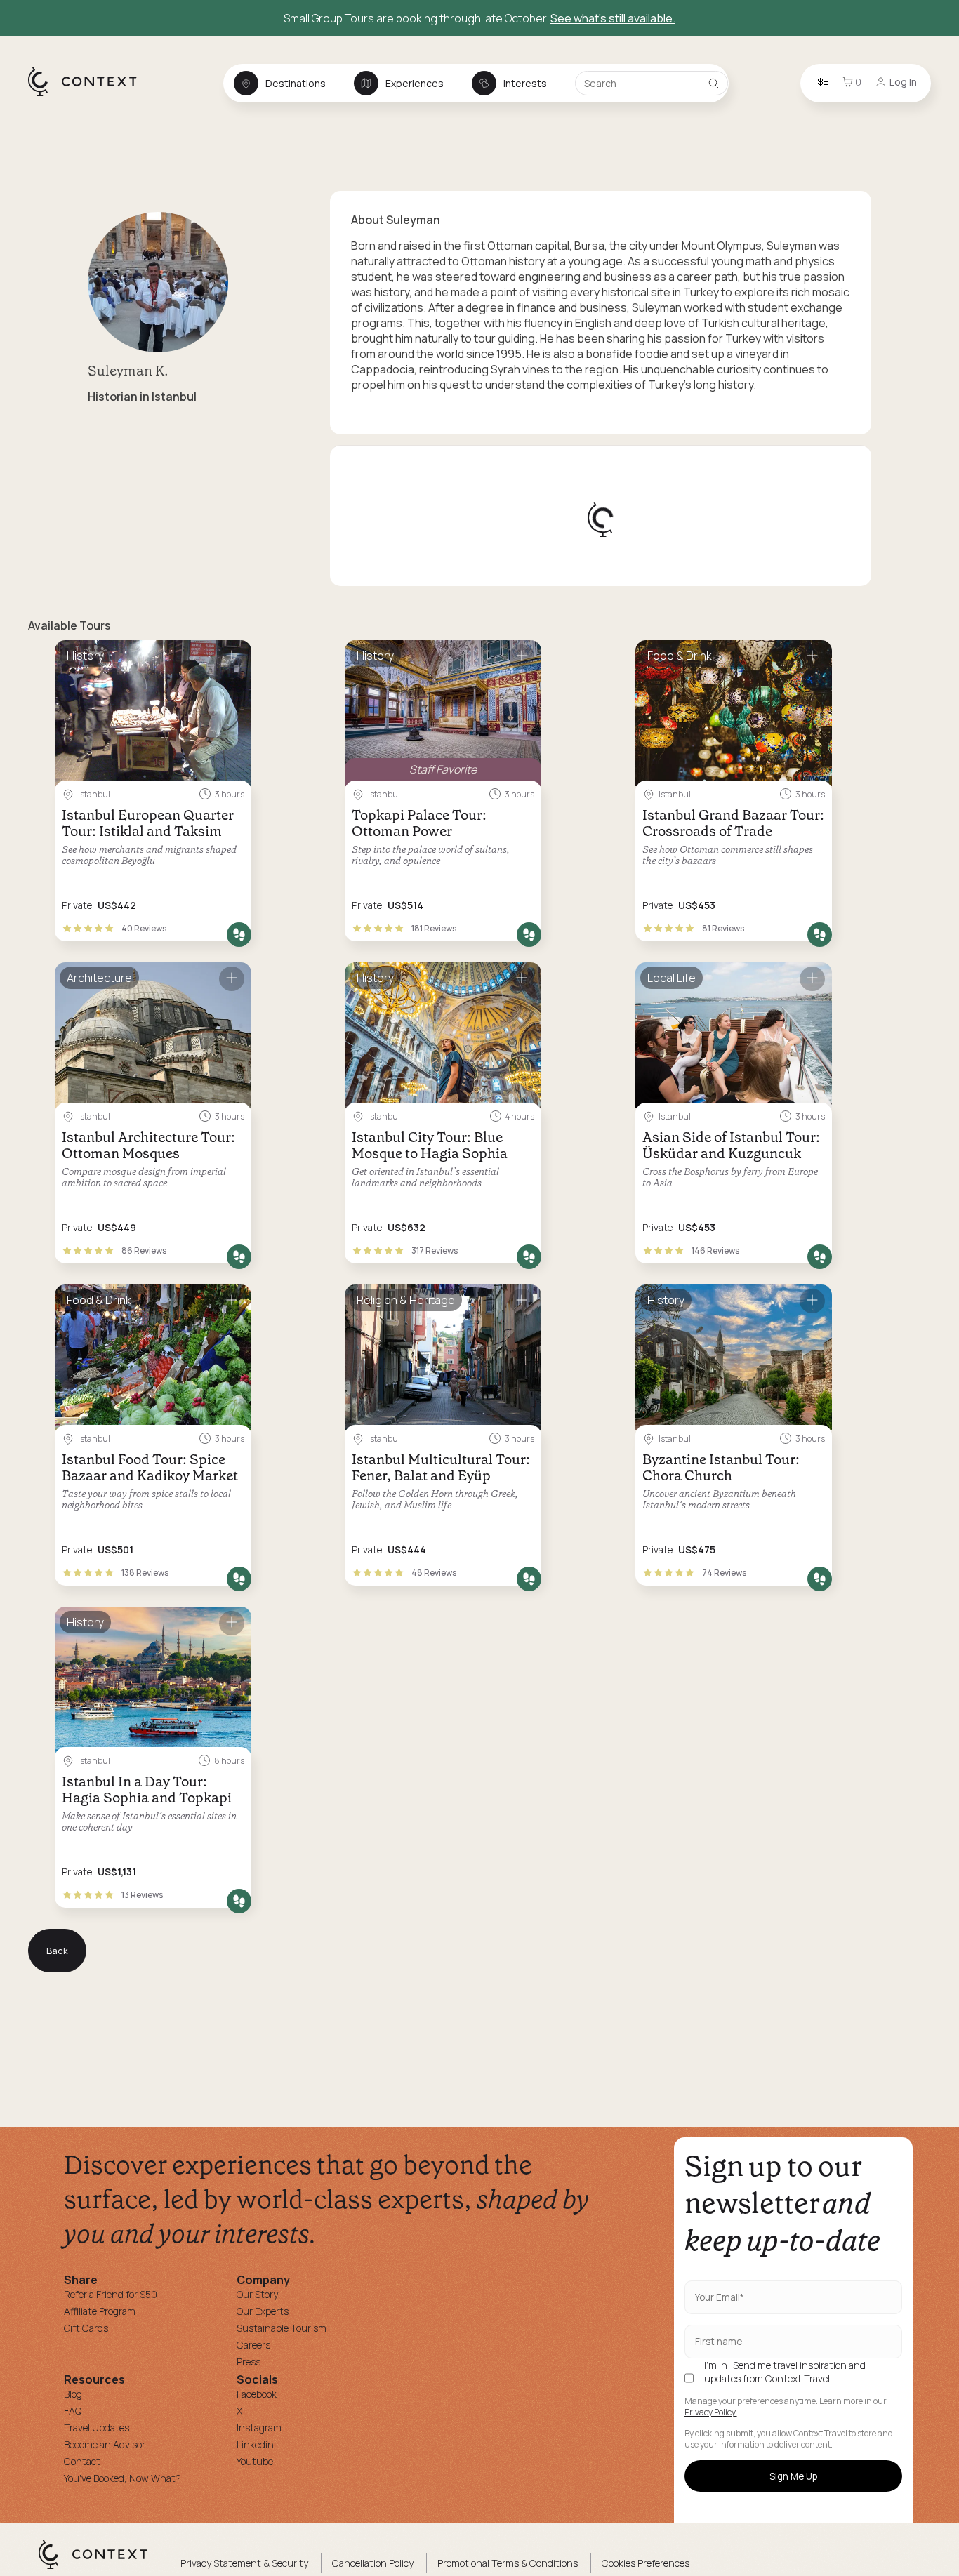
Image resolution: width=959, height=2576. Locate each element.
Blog (73, 2394)
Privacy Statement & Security (244, 2563)
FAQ (73, 2411)
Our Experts (263, 2311)
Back (57, 1951)
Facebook (257, 2394)
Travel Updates (97, 2428)
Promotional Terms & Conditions (508, 2563)
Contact (82, 2461)
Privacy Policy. (711, 2412)
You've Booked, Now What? (123, 2478)
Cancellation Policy (373, 2563)
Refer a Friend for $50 (111, 2294)
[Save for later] (232, 657)
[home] (90, 95)
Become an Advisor (105, 2444)
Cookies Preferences (646, 2563)
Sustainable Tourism (282, 2328)
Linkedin (255, 2444)
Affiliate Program (100, 2311)
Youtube (255, 2461)
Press (249, 2362)
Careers (253, 2345)
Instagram (259, 2428)
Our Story (257, 2294)
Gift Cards (86, 2328)
